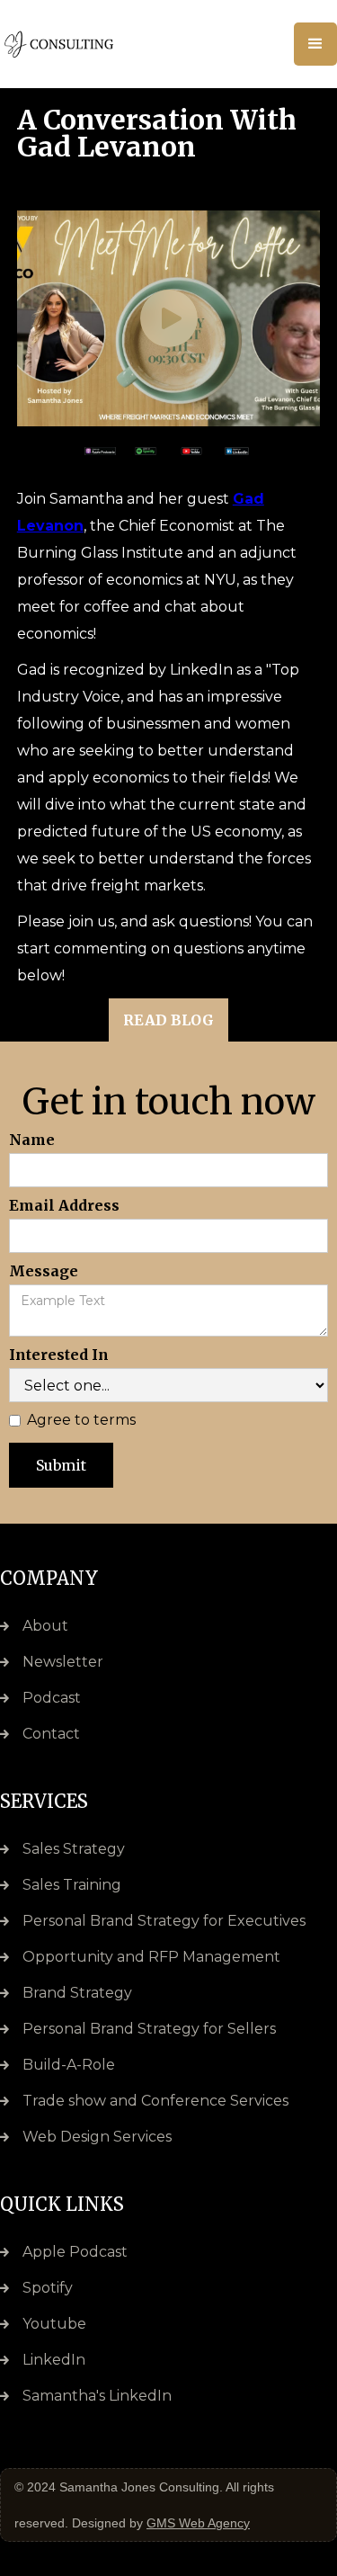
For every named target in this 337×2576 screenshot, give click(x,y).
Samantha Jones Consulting (139, 2487)
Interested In (59, 1355)
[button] (315, 44)
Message (44, 1271)
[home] (81, 44)
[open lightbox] (169, 318)
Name (32, 1140)
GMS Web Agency (198, 2523)
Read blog (168, 1020)
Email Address (64, 1205)
